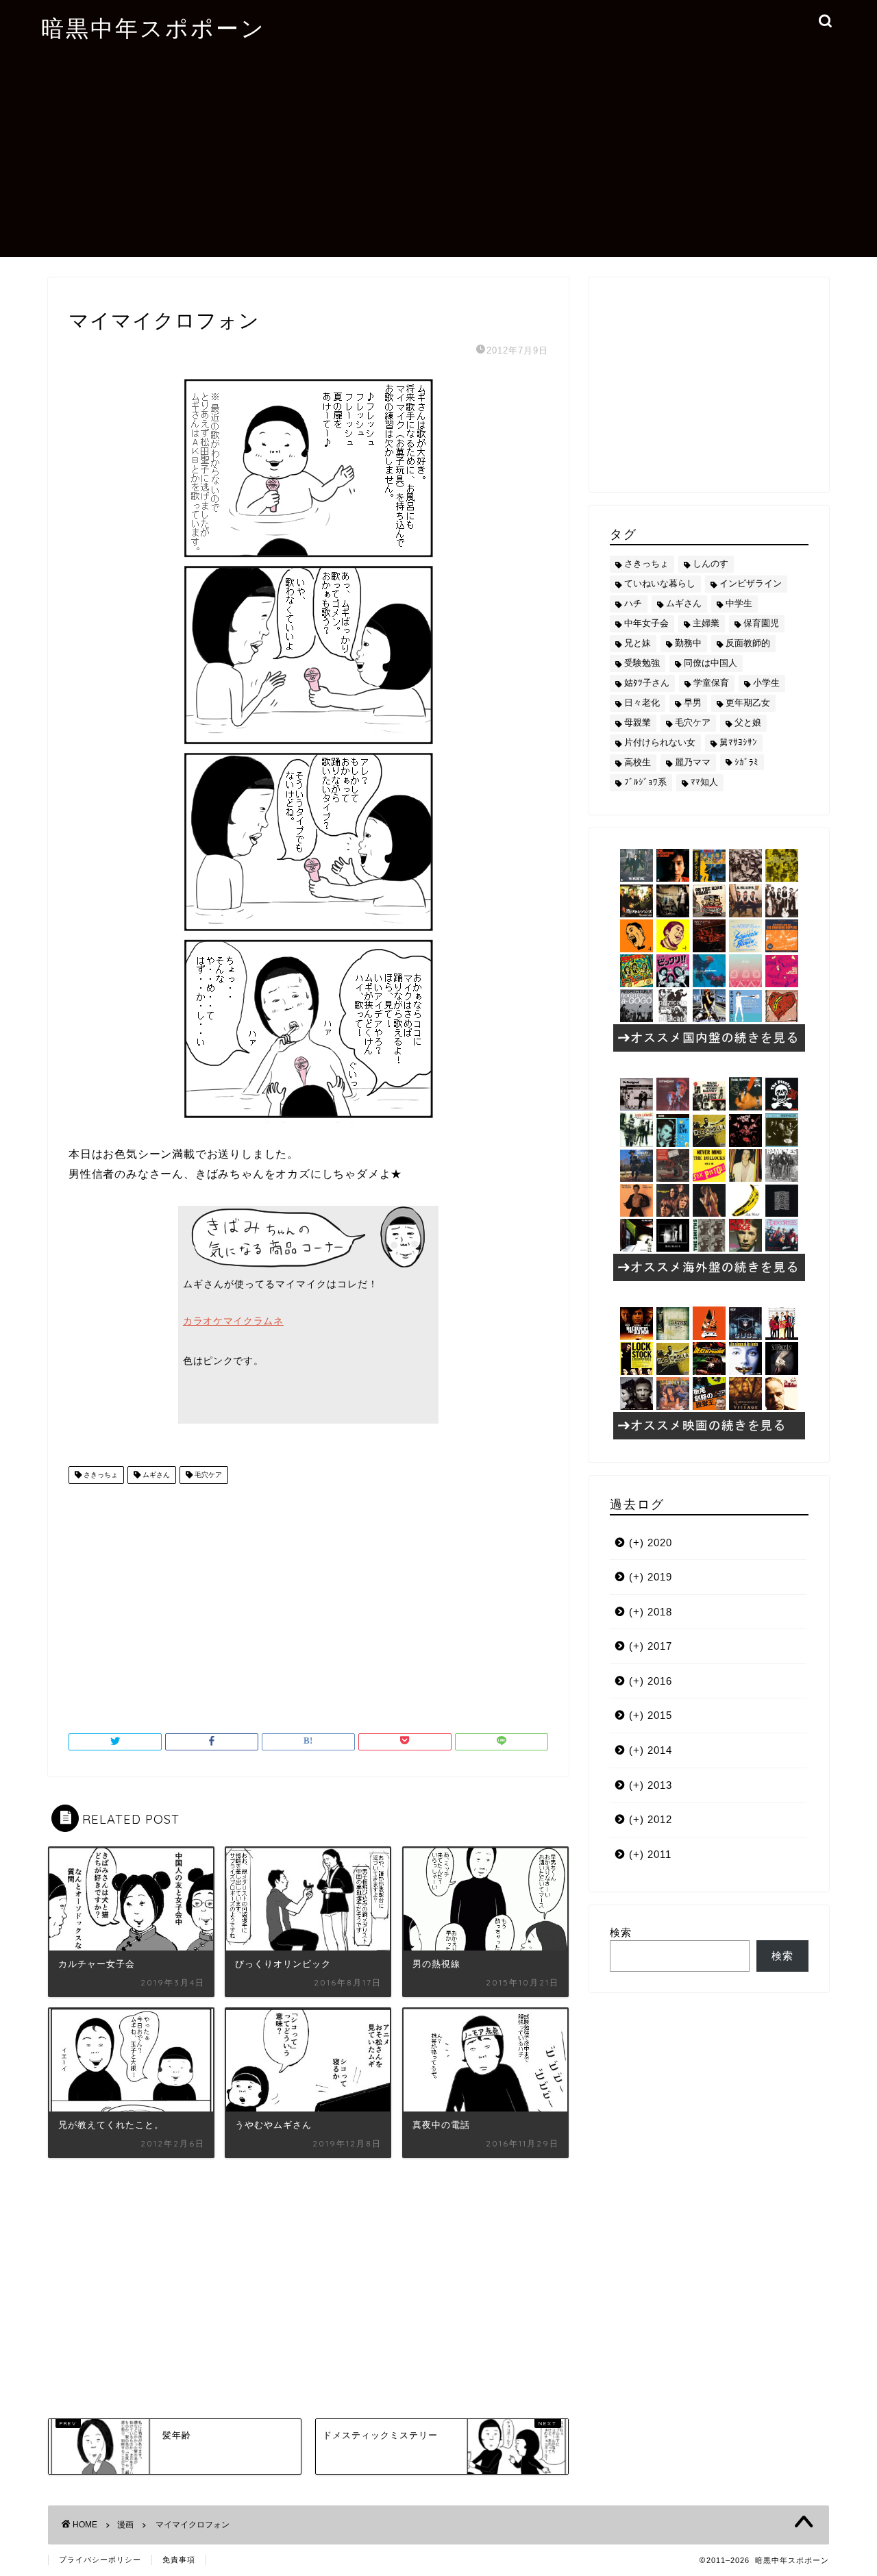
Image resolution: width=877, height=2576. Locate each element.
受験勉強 (642, 663)
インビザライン (751, 583)
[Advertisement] (438, 161)
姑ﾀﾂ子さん (647, 683)
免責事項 (179, 2560)
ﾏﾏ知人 (704, 782)
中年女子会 (646, 623)
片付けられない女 (660, 742)
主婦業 (706, 623)
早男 (693, 703)
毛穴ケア (207, 1475)
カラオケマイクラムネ (233, 1321)
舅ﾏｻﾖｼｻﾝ (738, 742)
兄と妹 (638, 643)
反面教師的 (748, 643)
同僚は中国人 (711, 663)
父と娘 (748, 722)
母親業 (638, 722)
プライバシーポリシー (100, 2560)
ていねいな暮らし (660, 583)
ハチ (633, 603)
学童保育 (711, 683)
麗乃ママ (693, 762)
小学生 (766, 683)
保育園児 (761, 623)
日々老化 (642, 703)
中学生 (739, 603)
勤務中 (688, 643)
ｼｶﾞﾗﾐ (746, 762)
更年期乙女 (748, 703)
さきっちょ (100, 1475)
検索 (621, 1932)
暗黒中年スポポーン (153, 28)
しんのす (711, 563)
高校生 (638, 762)
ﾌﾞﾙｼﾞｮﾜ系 (645, 782)
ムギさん (155, 1475)
